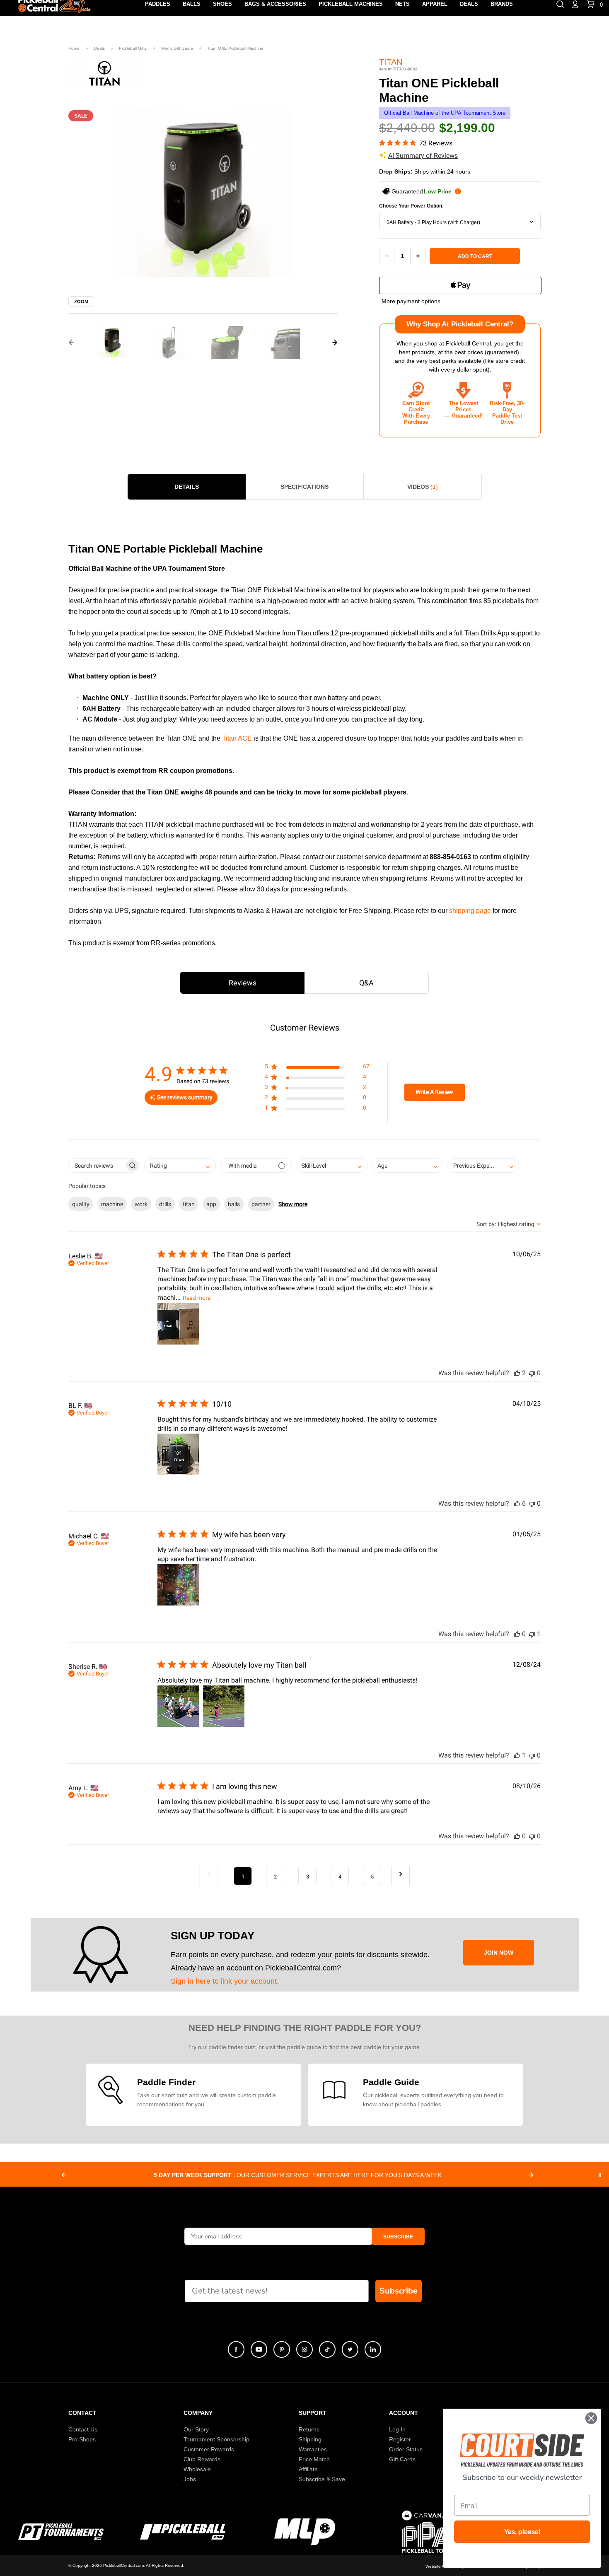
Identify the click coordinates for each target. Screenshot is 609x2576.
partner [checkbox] (261, 1204)
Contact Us (83, 2429)
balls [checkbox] (234, 1204)
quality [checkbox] (81, 1204)
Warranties (313, 2449)
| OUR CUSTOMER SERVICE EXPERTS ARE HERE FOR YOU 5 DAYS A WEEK (298, 2175)
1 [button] (243, 1877)
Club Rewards (202, 2459)
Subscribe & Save (322, 2479)
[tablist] (304, 983)
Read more (197, 1298)
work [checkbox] (141, 1204)
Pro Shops (82, 2439)
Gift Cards (402, 2459)
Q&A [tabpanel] (366, 983)
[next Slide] (531, 2175)
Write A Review (434, 1092)
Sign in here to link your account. (225, 1981)
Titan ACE (237, 738)
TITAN (391, 62)
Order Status (406, 2449)
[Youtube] (259, 2349)
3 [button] (308, 1877)
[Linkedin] (373, 2349)
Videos (423, 487)
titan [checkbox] (189, 1204)
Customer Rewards (209, 2449)
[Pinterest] (282, 2349)
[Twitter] (350, 2349)
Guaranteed (422, 191)
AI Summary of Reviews (423, 156)
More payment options (411, 301)
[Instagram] (304, 2349)
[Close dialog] (591, 2418)
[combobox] (460, 222)
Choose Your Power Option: (411, 206)
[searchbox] (97, 1165)
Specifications (304, 487)
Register (400, 2439)
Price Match (314, 2459)
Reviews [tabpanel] (243, 983)
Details (187, 487)
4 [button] (340, 1877)
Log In (397, 2429)
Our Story (196, 2429)
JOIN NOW (499, 1953)
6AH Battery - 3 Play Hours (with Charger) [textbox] (433, 222)
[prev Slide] (64, 2175)
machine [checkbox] (112, 1204)
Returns (309, 2429)
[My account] (575, 4)
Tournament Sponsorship (216, 2439)
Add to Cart (475, 256)
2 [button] (275, 1877)
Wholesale (197, 2469)
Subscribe (399, 2291)
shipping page (470, 911)
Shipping (310, 2439)
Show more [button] (293, 1204)
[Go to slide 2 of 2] (71, 343)
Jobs (190, 2479)
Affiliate (308, 2469)
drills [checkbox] (165, 1204)
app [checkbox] (211, 1204)
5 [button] (372, 1877)
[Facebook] (236, 2349)
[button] (112, 343)
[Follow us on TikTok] (327, 2349)
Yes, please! (522, 2532)
